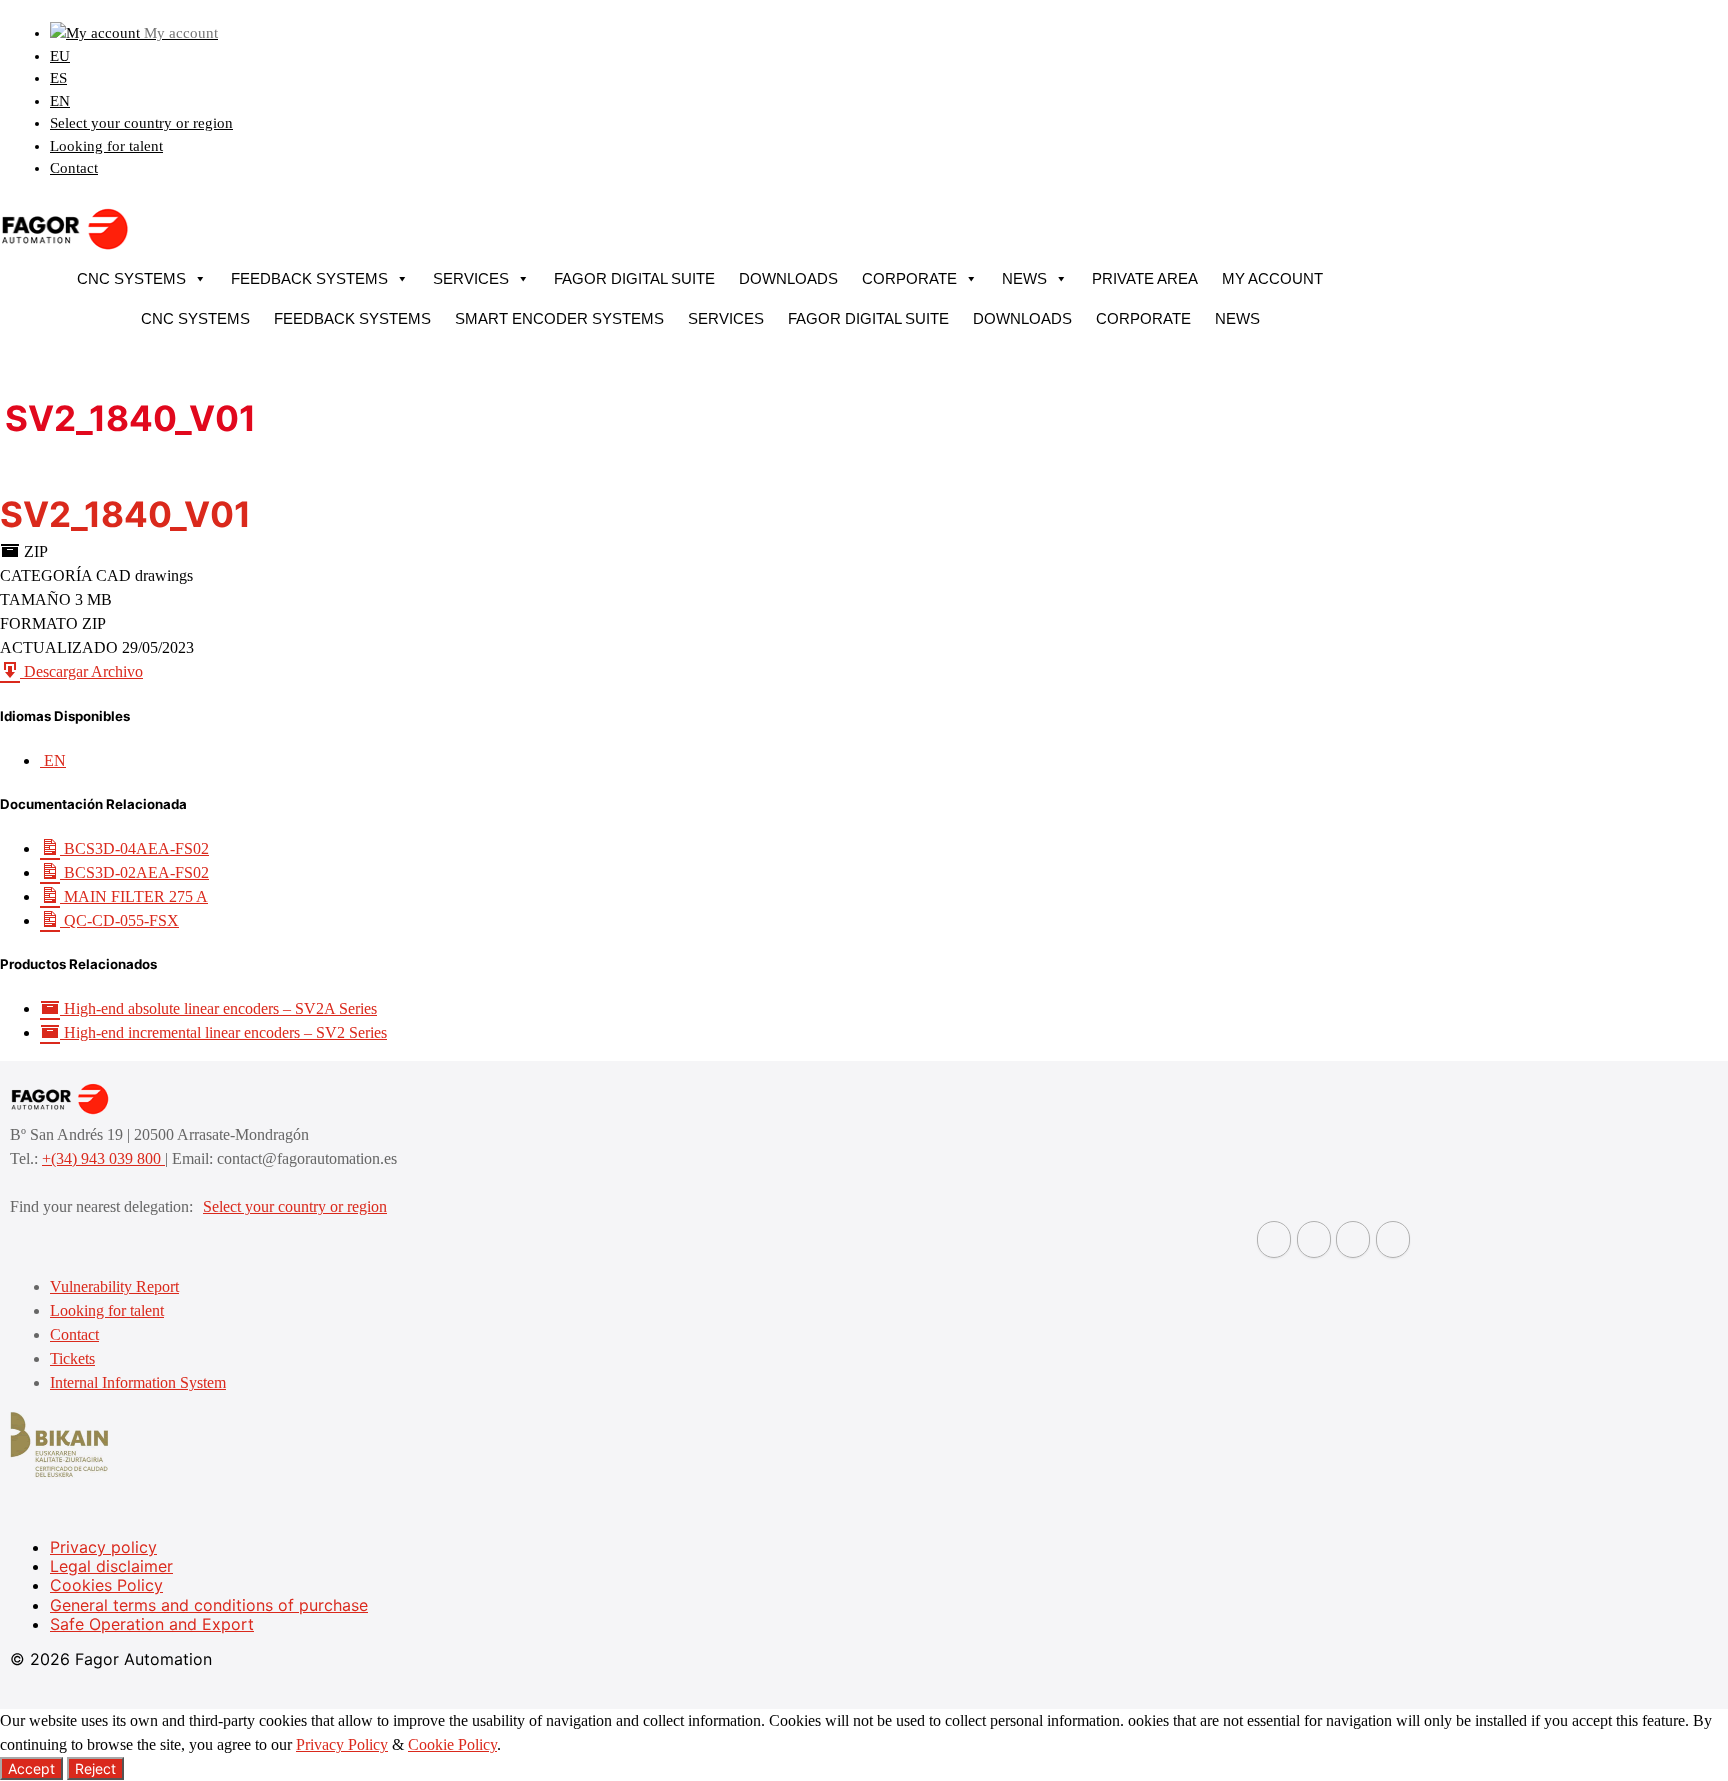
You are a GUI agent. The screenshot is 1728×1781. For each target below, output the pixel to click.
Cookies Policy (106, 1585)
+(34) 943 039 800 (103, 1158)
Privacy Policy (342, 1744)
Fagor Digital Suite (634, 278)
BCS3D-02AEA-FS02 (134, 872)
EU (60, 56)
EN (60, 101)
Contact (74, 168)
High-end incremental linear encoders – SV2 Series (223, 1032)
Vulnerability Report (114, 1286)
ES (58, 78)
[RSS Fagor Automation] (1393, 1239)
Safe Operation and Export (152, 1624)
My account (1272, 278)
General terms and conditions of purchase (209, 1605)
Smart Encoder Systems (559, 318)
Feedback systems (309, 278)
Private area (1145, 278)
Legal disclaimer (111, 1566)
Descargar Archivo (81, 671)
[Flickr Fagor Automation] (1274, 1239)
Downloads (788, 278)
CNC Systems (131, 278)
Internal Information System (138, 1382)
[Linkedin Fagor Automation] (1314, 1239)
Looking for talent (106, 146)
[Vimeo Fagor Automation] (1353, 1239)
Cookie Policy (452, 1744)
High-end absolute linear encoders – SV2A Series (218, 1008)
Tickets (72, 1358)
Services (471, 278)
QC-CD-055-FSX (119, 920)
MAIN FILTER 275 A (134, 896)
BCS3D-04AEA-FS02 (134, 848)
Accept (31, 1768)
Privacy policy (103, 1547)
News (1024, 278)
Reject (95, 1768)
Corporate (909, 278)
